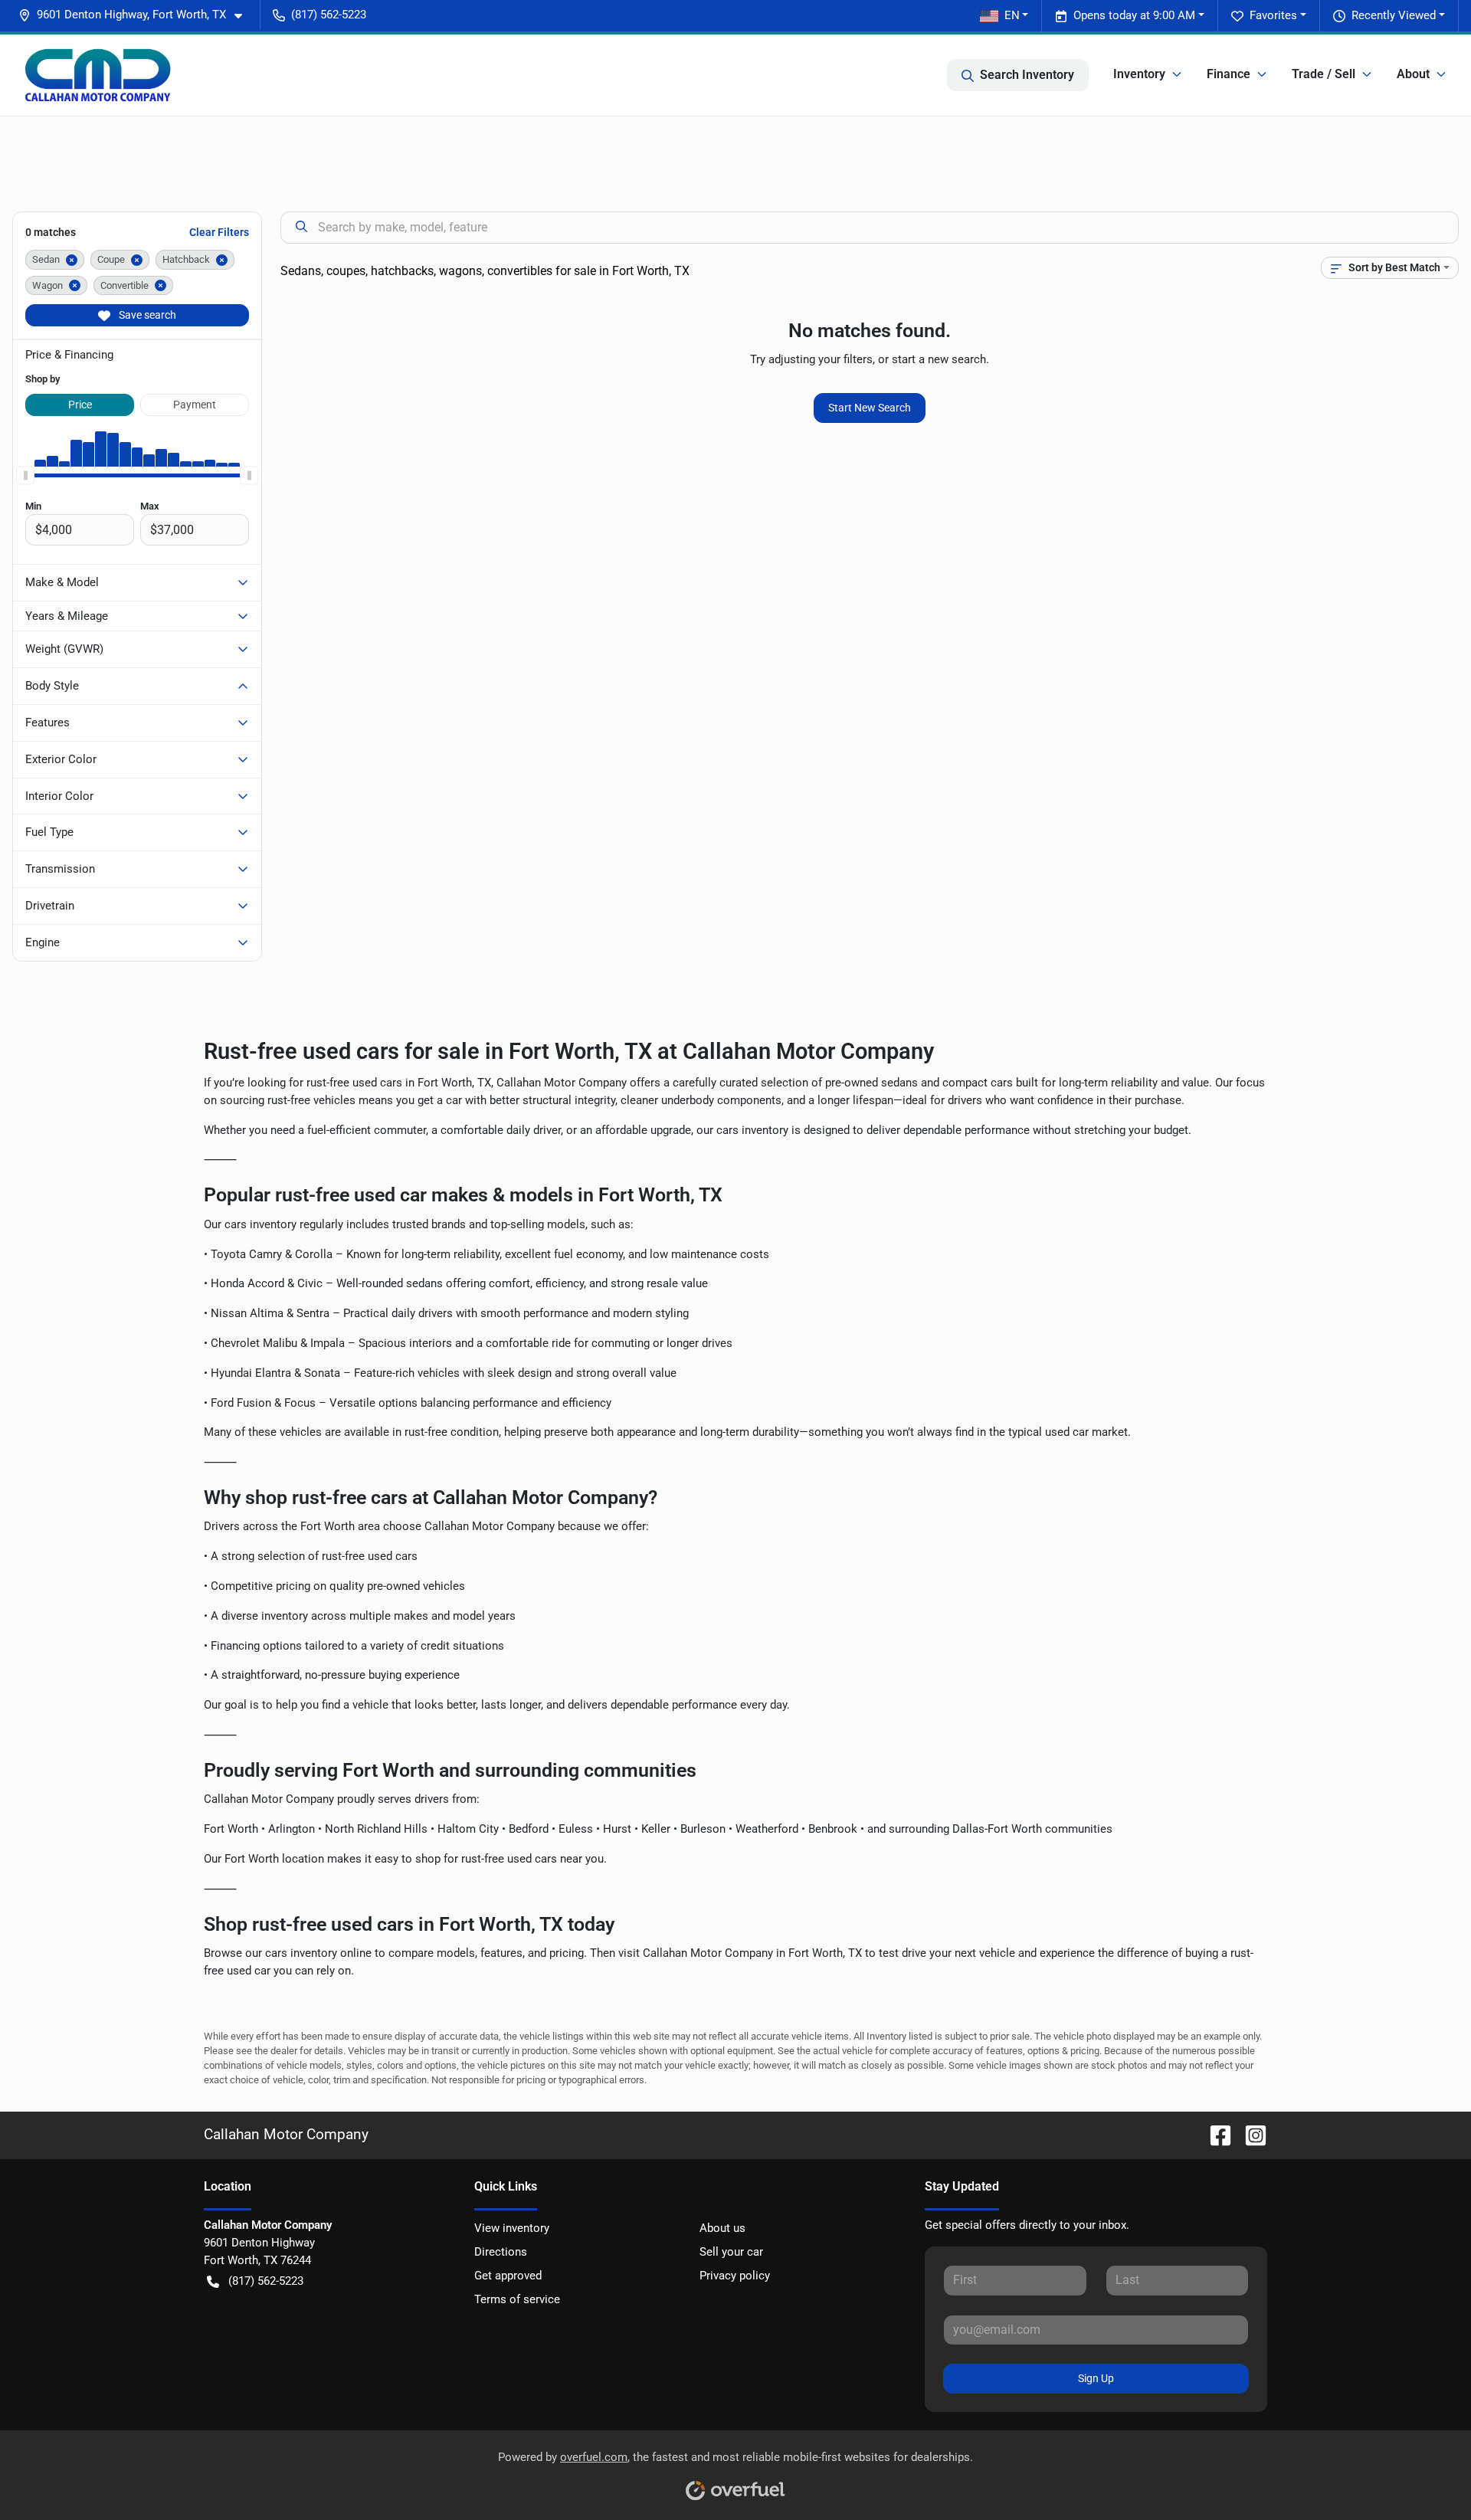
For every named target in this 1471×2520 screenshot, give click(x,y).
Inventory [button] (1139, 74)
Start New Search (870, 408)
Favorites (1273, 15)
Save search (146, 315)
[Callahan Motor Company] (98, 75)
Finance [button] (1229, 74)
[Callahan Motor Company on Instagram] (1250, 2135)
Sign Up (1096, 2378)
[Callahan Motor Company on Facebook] (1214, 2135)
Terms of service (517, 2299)
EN (1012, 15)
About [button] (1413, 74)
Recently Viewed (1394, 15)
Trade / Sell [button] (1324, 74)
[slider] (25, 476)
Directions (501, 2252)
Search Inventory (1027, 75)
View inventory (512, 2228)
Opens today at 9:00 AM (1134, 15)
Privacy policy (735, 2276)
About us (722, 2228)
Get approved (508, 2276)
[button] (136, 15)
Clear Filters (219, 232)
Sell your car (731, 2252)
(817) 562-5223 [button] (329, 15)
